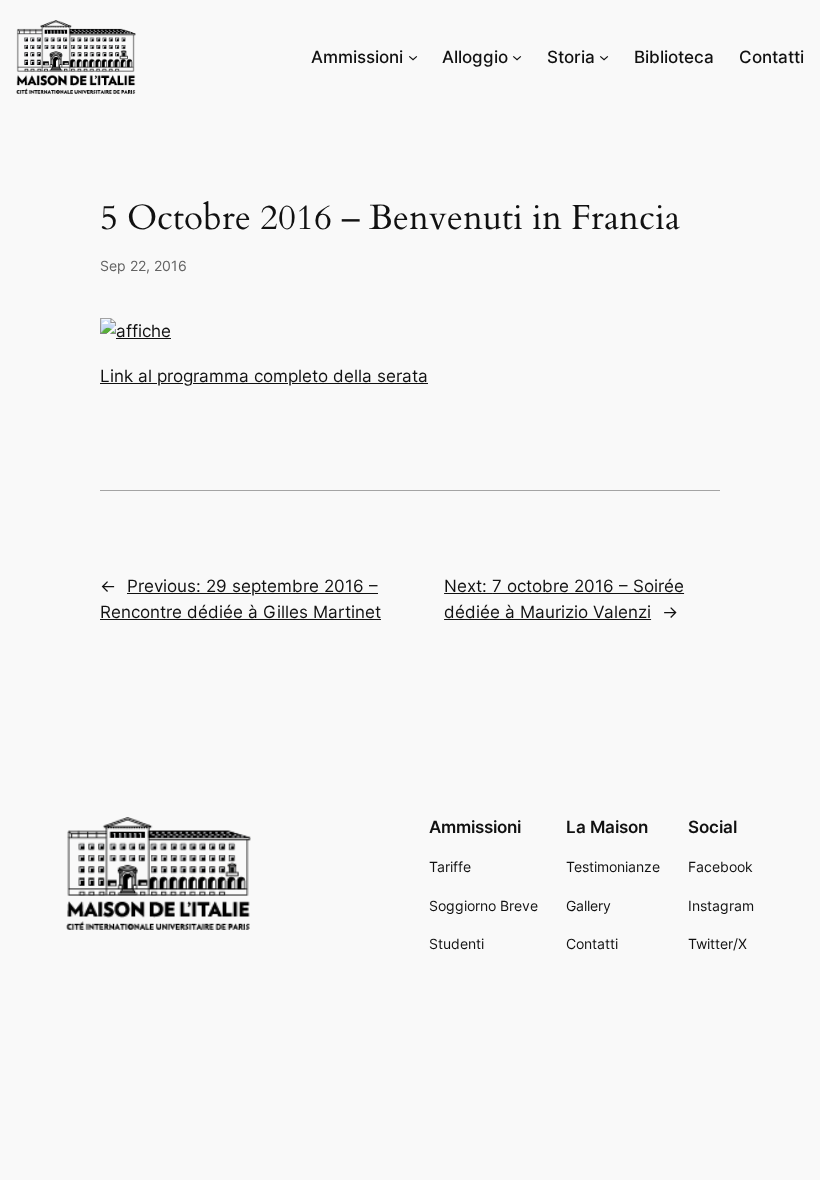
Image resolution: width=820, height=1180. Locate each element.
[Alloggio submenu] (517, 57)
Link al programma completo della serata (264, 376)
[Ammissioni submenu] (413, 57)
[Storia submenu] (604, 57)
